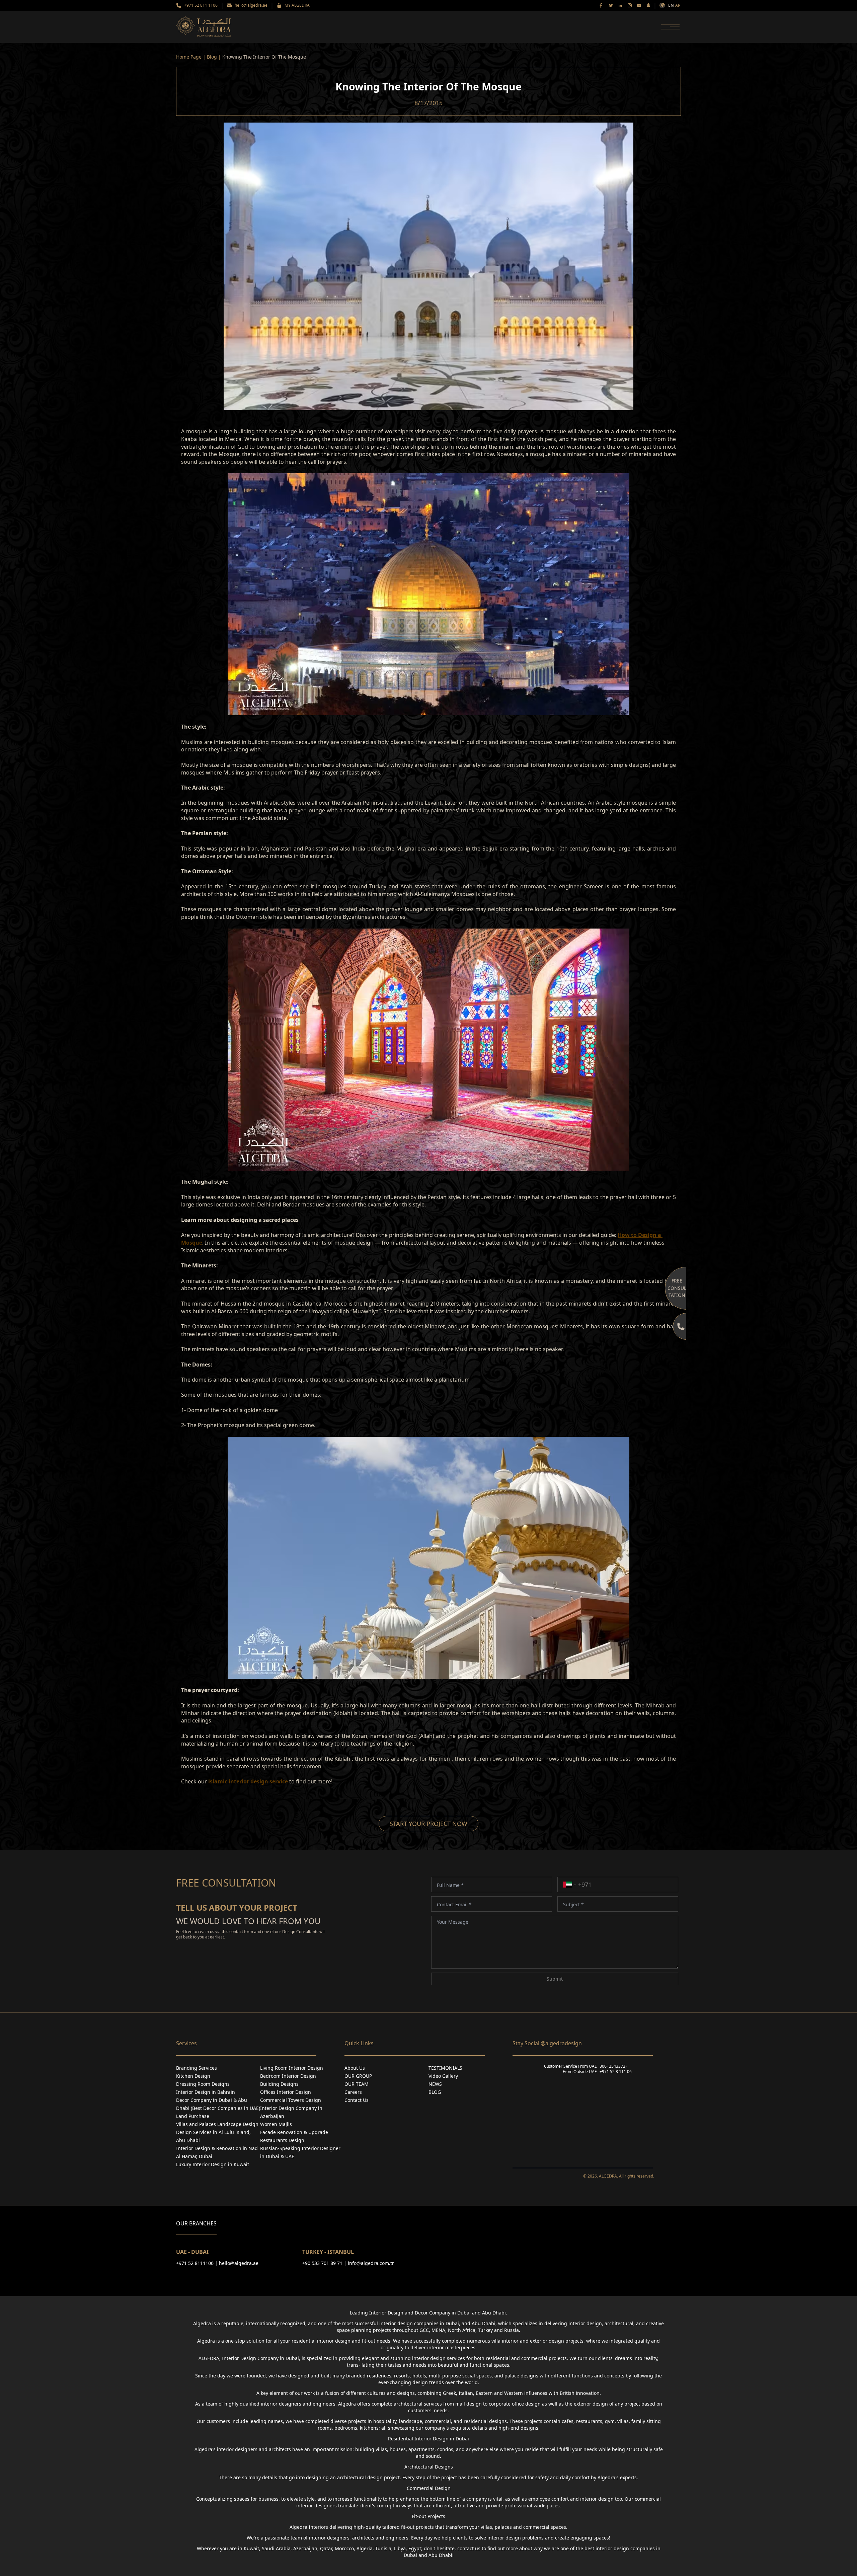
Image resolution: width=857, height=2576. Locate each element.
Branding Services (197, 2068)
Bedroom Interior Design (288, 2076)
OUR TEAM (357, 2084)
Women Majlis (276, 2124)
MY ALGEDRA (297, 5)
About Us (355, 2068)
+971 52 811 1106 (201, 5)
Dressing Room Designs (203, 2084)
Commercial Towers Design (291, 2100)
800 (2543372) (613, 2066)
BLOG (435, 2092)
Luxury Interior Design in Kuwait (213, 2164)
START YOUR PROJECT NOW (428, 1824)
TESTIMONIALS (445, 2068)
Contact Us (357, 2100)
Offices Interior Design (286, 2092)
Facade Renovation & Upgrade (294, 2132)
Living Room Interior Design (292, 2068)
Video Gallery (443, 2076)
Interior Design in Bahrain (206, 2092)
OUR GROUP (358, 2076)
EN (671, 5)
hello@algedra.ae (251, 5)
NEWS (435, 2084)
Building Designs (279, 2084)
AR (678, 5)
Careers (353, 2092)
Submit (555, 1979)
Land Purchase (193, 2116)
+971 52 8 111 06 (616, 2072)
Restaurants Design (282, 2140)
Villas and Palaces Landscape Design (217, 2124)
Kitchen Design (193, 2076)
